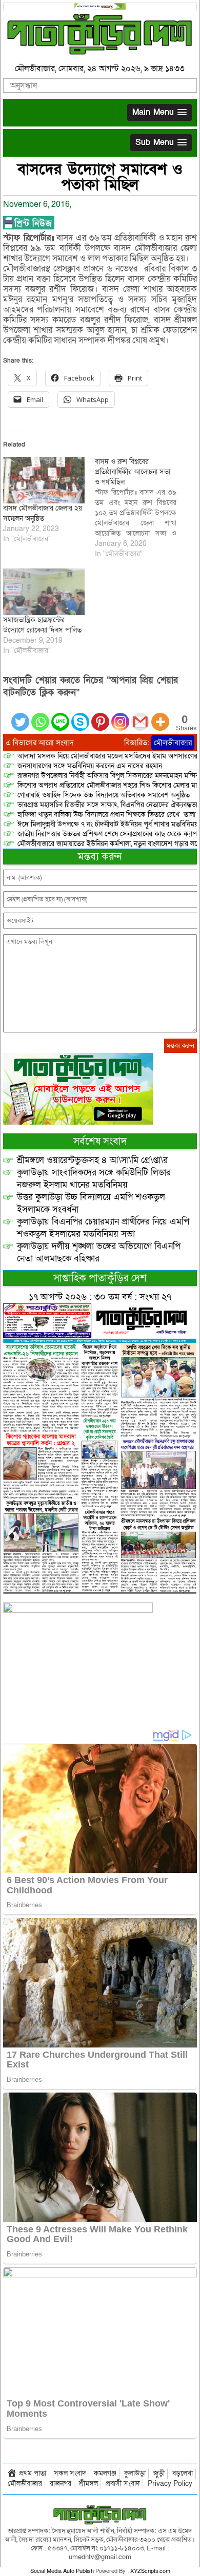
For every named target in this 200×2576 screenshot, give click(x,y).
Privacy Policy (170, 2484)
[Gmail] (140, 716)
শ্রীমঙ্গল (88, 2484)
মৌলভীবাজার (173, 743)
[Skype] (80, 716)
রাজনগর (61, 2484)
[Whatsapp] (40, 716)
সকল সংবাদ (70, 2473)
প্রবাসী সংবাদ (123, 2484)
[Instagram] (120, 716)
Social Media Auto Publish (62, 2571)
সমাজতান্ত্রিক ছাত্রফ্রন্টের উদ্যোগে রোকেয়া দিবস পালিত (42, 625)
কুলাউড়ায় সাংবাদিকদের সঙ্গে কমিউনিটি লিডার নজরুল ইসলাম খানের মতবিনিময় (94, 1179)
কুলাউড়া (135, 2473)
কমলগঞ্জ (105, 2473)
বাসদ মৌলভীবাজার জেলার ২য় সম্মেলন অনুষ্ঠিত (43, 513)
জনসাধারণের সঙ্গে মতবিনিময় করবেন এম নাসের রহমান (90, 766)
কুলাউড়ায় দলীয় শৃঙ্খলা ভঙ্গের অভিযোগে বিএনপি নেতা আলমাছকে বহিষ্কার (99, 1252)
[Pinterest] (100, 716)
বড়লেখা (183, 2473)
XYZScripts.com (150, 2571)
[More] (160, 716)
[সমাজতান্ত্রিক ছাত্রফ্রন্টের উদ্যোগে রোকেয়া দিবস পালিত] (44, 592)
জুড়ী (159, 2473)
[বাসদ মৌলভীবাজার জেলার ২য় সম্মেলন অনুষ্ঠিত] (44, 480)
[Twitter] (20, 716)
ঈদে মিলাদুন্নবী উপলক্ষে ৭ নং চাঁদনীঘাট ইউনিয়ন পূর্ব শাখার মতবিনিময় (108, 824)
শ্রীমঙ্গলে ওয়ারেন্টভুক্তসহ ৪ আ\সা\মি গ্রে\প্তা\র (92, 1160)
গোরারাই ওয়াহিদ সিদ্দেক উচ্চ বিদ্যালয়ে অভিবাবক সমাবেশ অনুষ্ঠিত (104, 795)
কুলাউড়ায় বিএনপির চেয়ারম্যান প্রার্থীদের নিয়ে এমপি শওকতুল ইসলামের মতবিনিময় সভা (103, 1228)
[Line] (60, 716)
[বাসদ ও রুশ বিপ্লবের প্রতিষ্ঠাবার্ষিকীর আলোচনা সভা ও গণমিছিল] (141, 508)
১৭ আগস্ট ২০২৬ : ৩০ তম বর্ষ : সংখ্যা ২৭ (100, 1297)
